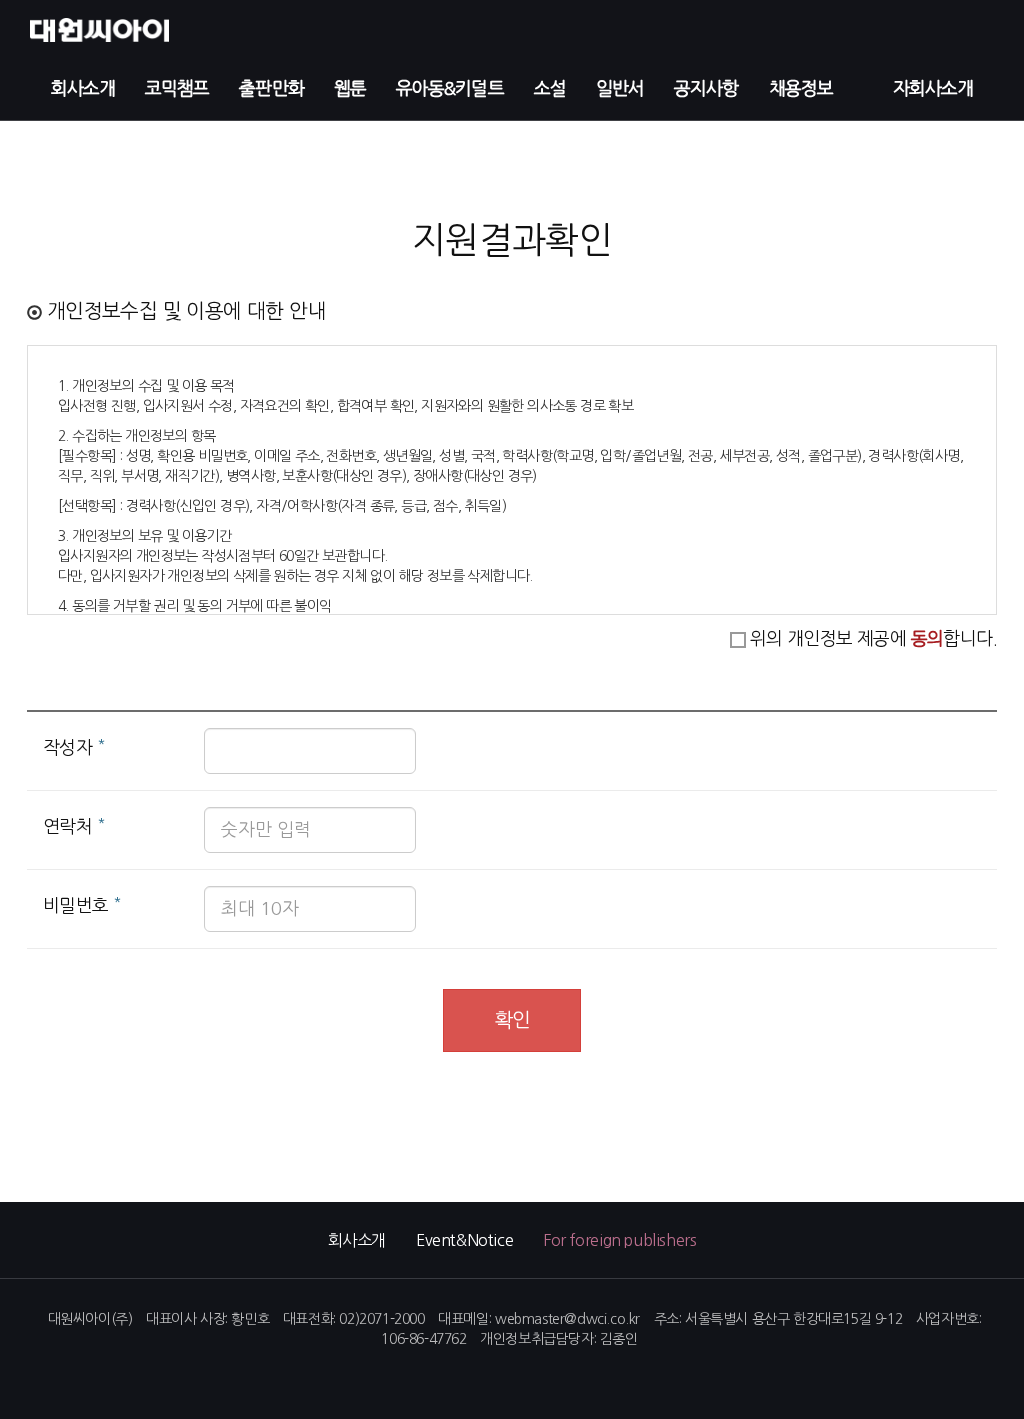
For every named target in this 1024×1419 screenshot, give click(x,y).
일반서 (620, 89)
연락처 (74, 825)
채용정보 (801, 89)
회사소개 (83, 89)
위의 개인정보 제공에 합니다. (873, 639)
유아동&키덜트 (450, 89)
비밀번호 (82, 904)
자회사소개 (933, 89)
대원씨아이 (92, 30)
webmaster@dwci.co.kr (567, 1319)
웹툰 (350, 89)
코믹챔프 (177, 89)
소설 (550, 89)
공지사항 (706, 89)
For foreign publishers (619, 1240)
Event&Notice (464, 1240)
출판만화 (271, 89)
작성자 (74, 746)
